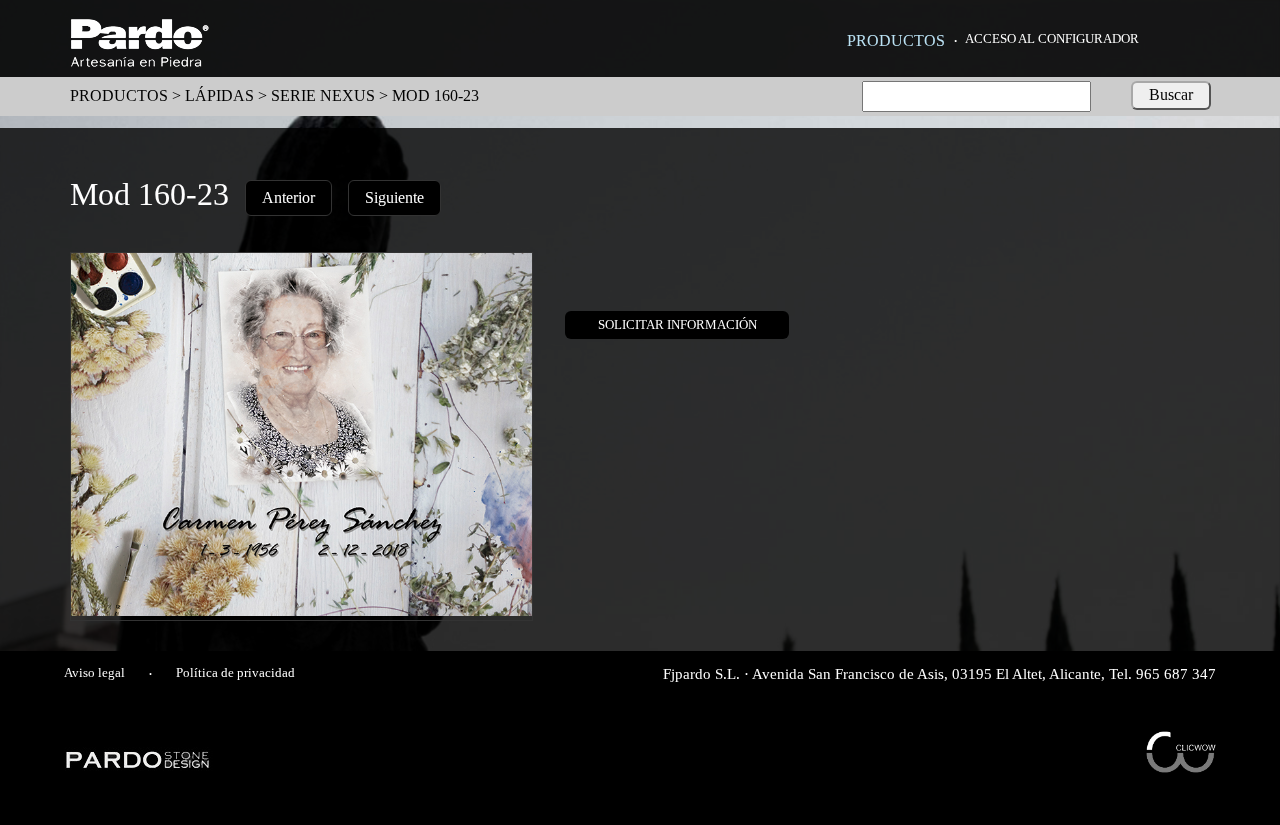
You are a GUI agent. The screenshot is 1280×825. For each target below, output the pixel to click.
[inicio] (139, 61)
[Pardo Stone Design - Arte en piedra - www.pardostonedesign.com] (138, 765)
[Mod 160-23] (301, 610)
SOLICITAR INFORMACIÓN (677, 324)
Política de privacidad (235, 673)
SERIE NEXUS (323, 95)
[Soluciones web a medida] (1181, 767)
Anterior (288, 197)
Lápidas (219, 95)
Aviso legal (94, 673)
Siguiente (394, 197)
